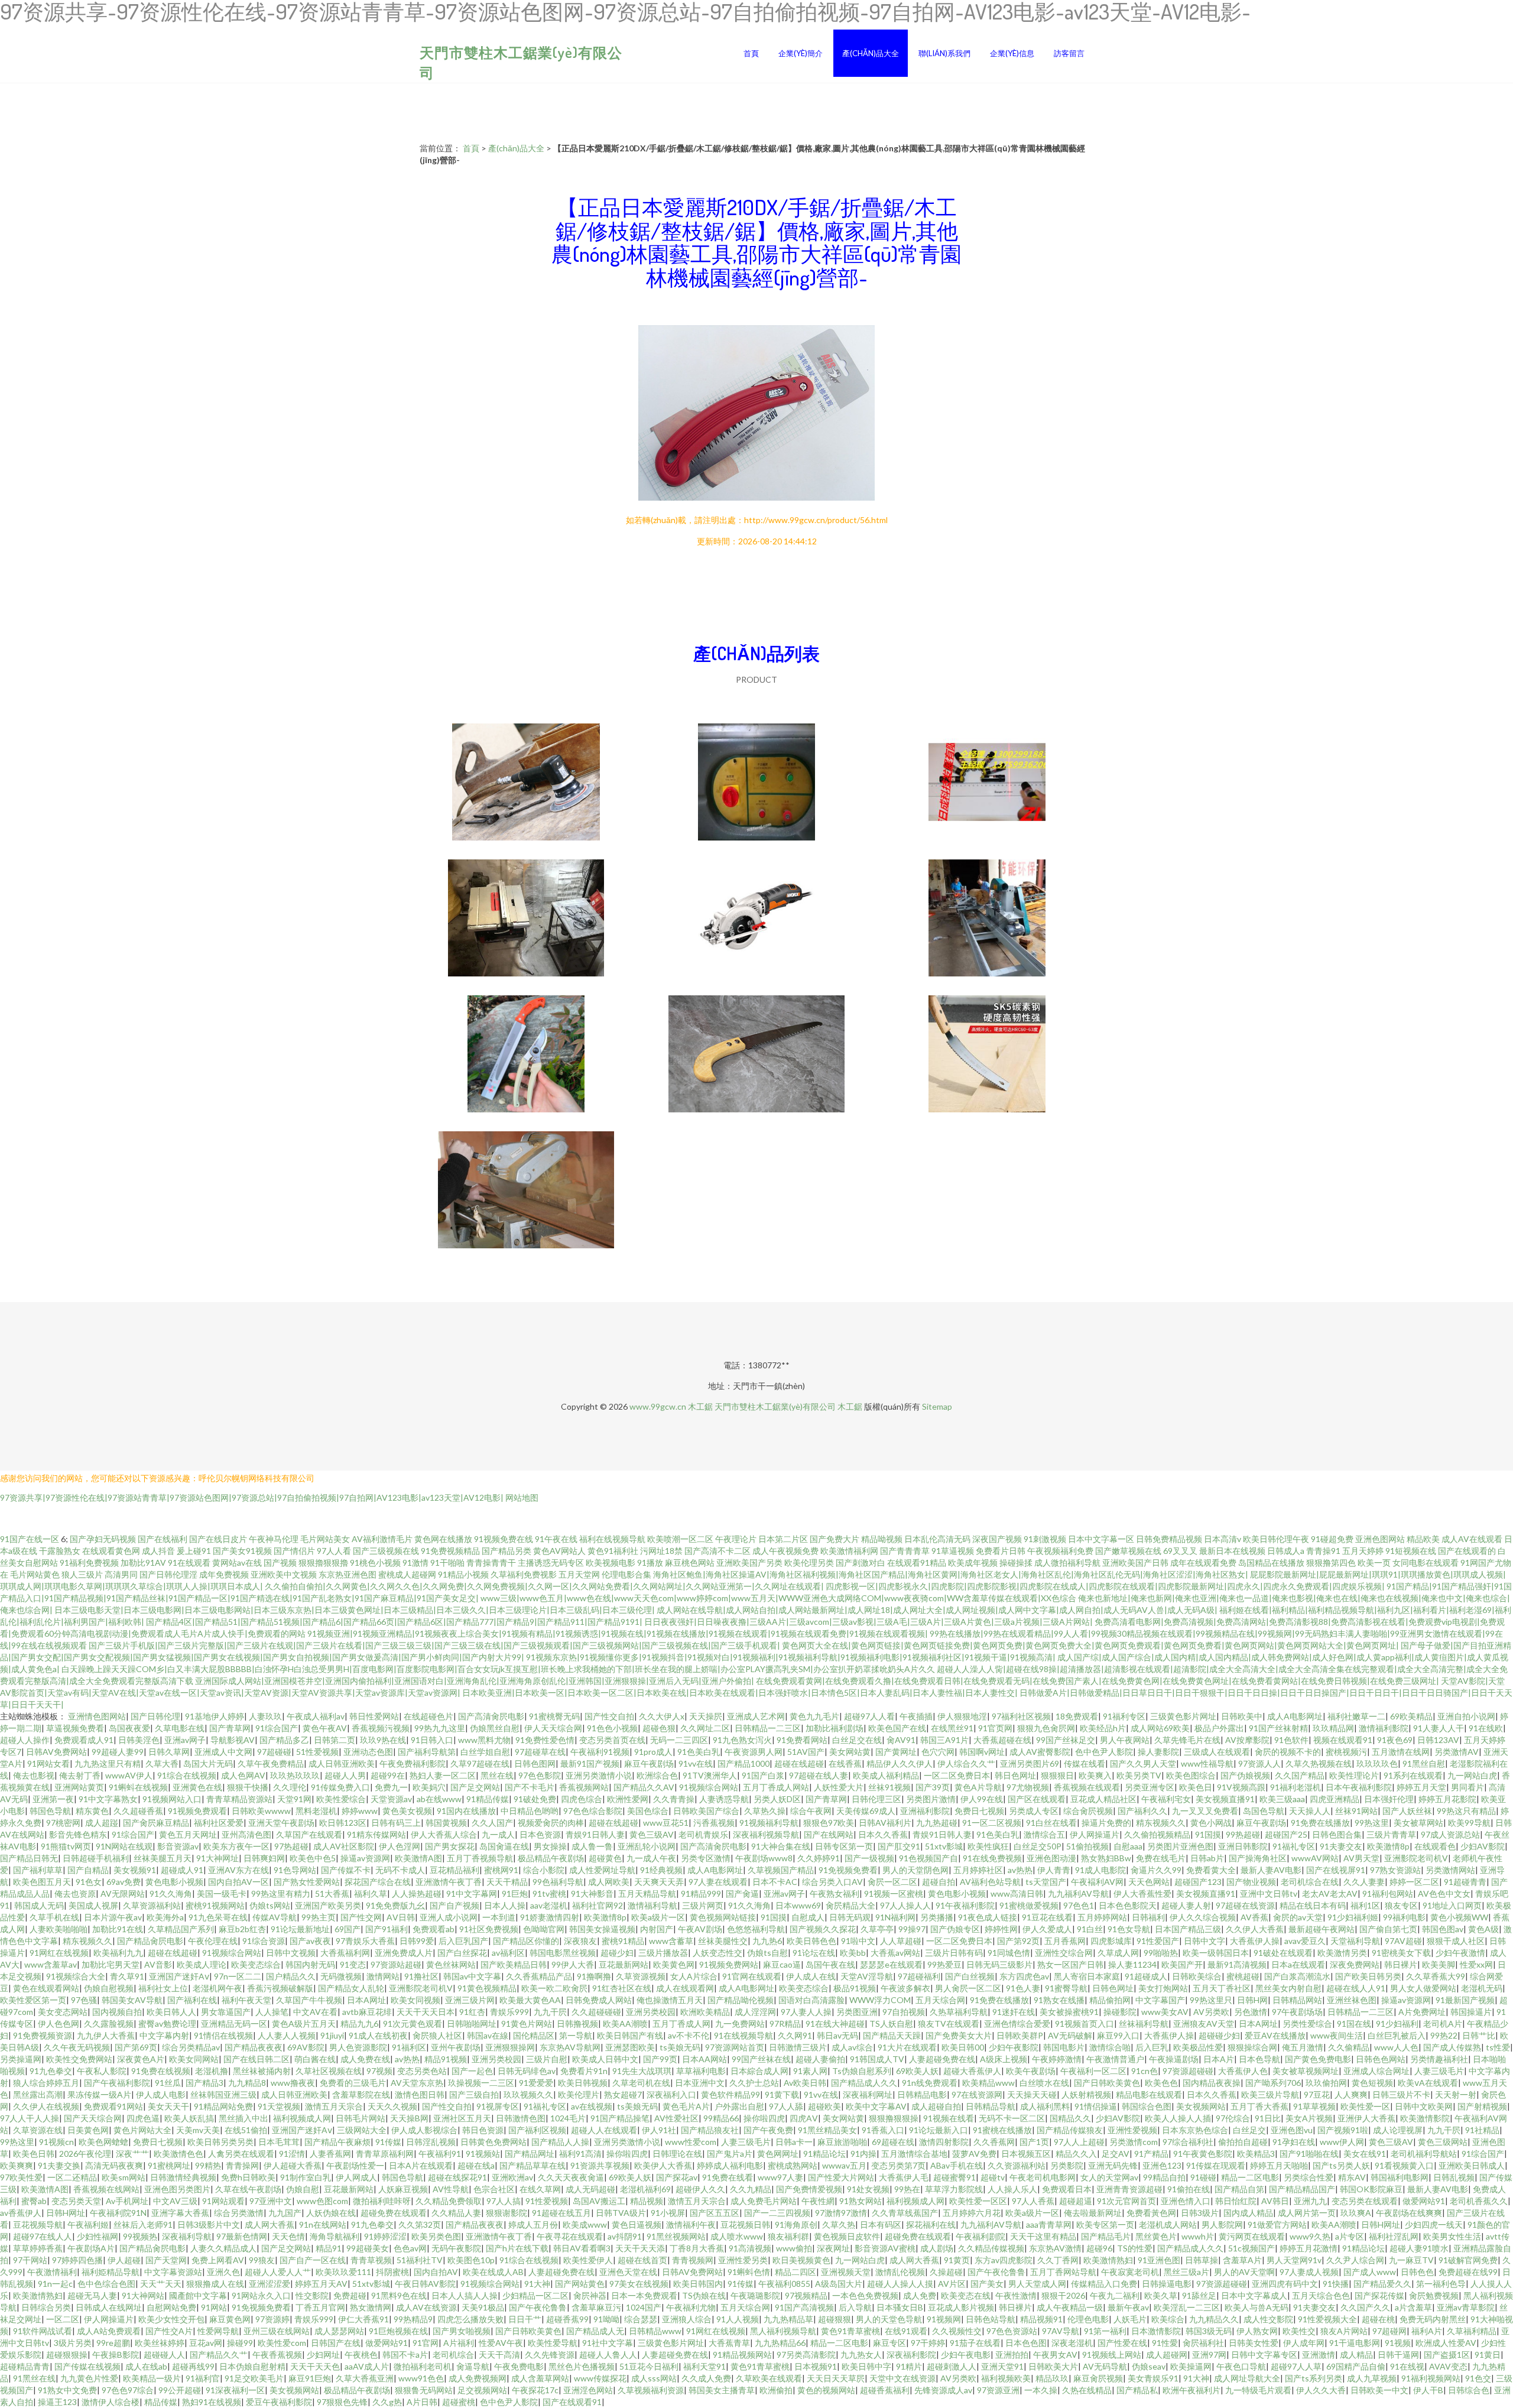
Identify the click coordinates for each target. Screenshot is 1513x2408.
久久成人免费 (706, 2378)
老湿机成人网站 (1168, 2224)
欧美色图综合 (1191, 1775)
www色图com (322, 2201)
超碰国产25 (1286, 1834)
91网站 (214, 2307)
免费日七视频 (979, 1811)
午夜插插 (916, 1716)
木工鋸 (700, 1406)
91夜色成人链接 (988, 1917)
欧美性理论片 (1354, 1775)
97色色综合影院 (593, 1811)
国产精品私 (1137, 2390)
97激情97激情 (841, 2213)
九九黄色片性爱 (89, 2378)
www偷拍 (794, 2248)
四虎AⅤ (804, 2118)
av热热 (1020, 1870)
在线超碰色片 (428, 1716)
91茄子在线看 (975, 2343)
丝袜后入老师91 (143, 2224)
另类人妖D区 (777, 1799)
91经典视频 (661, 1870)
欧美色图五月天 (42, 1882)
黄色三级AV (652, 1834)
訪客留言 (1069, 53)
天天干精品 (507, 1882)
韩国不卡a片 (405, 2355)
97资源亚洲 (998, 2390)
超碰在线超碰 (799, 1763)
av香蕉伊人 (21, 2213)
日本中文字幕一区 (1101, 1539)
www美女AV (1165, 2012)
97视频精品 (806, 2295)
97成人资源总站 (1450, 1834)
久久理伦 (290, 1787)
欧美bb (853, 1953)
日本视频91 (816, 2366)
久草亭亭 (877, 1929)
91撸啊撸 (594, 1976)
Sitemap (937, 1406)
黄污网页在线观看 (1252, 2236)
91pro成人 (653, 1752)
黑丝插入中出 (243, 2118)
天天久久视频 (392, 2106)
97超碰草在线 (540, 1752)
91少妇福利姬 (1353, 1917)
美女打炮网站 (1163, 1988)
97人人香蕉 (1033, 2201)
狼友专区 (1401, 1905)
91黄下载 (782, 2094)
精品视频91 (1041, 2319)
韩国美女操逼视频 (602, 1929)
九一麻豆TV (1411, 2260)
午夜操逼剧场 (1174, 2059)
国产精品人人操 (560, 2142)
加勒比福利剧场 (835, 1728)
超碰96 (1099, 2248)
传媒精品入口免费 (1104, 2284)
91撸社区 (421, 1976)
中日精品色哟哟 (530, 1811)
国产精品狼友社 (710, 2130)
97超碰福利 (919, 1976)
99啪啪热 (1161, 1953)
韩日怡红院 (1236, 2201)
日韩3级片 (1200, 2213)
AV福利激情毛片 (382, 1539)
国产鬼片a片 (730, 2154)
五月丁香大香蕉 (1259, 2106)
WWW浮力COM (880, 2000)
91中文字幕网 (472, 1893)
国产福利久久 (1142, 1811)
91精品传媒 (488, 1799)
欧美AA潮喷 (625, 2024)
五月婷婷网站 (1102, 1917)
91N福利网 (895, 1917)
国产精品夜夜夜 (254, 2047)
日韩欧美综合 (1197, 1976)
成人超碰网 (1167, 2355)
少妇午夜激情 (1460, 1953)
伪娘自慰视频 (109, 1988)
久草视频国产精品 (781, 1870)
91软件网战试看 (43, 2331)
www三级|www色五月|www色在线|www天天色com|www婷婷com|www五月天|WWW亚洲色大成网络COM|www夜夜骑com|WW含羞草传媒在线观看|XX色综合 (778, 1598)
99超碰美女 (368, 2248)
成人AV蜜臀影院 (1040, 1752)
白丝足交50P (1038, 1846)
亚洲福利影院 (925, 1811)
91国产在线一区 (30, 1539)
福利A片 (1427, 2331)
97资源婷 (272, 2319)
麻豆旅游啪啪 (842, 2142)
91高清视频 (750, 2248)
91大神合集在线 (781, 1846)
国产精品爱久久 (1382, 2284)
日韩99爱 (417, 1941)
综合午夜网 (811, 1811)
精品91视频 (446, 2059)
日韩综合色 (1469, 2390)
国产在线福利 (163, 1539)
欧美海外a (165, 1917)
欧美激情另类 (1342, 1953)
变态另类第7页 (898, 2165)
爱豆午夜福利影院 (279, 2402)
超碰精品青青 (25, 2366)
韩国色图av (1443, 1929)
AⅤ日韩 (401, 1917)
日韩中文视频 (291, 1953)
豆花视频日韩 (745, 2224)
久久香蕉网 (994, 2142)
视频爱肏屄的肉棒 (551, 1823)
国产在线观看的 (1467, 1551)
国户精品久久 (291, 1976)
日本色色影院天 (1128, 1905)
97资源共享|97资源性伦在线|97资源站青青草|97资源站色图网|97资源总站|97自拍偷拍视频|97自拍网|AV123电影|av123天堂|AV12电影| (252, 1497)
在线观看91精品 (917, 1562)
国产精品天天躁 (892, 2035)
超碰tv (993, 2177)
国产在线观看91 (572, 2402)
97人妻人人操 (806, 2012)
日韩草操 (1202, 2260)
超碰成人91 (182, 1870)
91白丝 (1090, 1929)
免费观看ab (434, 1929)
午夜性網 (818, 2201)
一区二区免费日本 (957, 1775)
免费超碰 (350, 2295)
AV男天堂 (1361, 1858)
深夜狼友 (580, 1941)
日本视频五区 (1026, 2154)
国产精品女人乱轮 (351, 1988)
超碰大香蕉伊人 (972, 2071)
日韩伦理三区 (876, 1799)
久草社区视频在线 (329, 2071)
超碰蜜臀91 (954, 2177)
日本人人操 (505, 1905)
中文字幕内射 (164, 2035)
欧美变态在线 (966, 2295)
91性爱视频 (547, 2201)
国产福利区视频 (537, 2130)
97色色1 (1079, 1905)
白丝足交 (1249, 2130)
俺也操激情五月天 (670, 2000)
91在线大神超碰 (835, 2024)
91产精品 (1151, 2154)
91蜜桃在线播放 (1002, 2130)
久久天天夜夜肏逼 (571, 2177)
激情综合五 (1044, 1834)
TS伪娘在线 (704, 2295)
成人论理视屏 (1398, 2130)
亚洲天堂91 (1002, 2366)
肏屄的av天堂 (1298, 1917)
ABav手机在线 (957, 2165)
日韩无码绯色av (527, 2071)
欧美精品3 (1256, 2154)
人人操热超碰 (417, 1893)
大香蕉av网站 (895, 1953)
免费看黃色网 (1151, 2213)
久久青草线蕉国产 (905, 2213)
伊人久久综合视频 (1203, 1917)
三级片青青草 (1391, 1834)
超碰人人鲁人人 (608, 2355)
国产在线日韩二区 (257, 2059)
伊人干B (1428, 2390)
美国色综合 (648, 1811)
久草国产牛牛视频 (309, 2000)
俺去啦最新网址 (1093, 2213)
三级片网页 (703, 1905)
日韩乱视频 (1454, 2177)
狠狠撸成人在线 (215, 2284)
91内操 (863, 2154)
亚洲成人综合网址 (1376, 2071)
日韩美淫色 (139, 1740)
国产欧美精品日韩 (514, 1964)
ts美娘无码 (680, 2047)
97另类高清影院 (806, 2355)
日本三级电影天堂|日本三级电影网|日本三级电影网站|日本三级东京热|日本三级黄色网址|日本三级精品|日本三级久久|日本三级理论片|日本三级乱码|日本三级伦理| (355, 1610)
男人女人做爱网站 (1423, 1988)
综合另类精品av (191, 2047)
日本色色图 (1026, 2343)
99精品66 (721, 2118)
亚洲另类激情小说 (599, 1775)
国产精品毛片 (1106, 2236)
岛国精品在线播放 (1271, 1562)
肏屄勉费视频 (1434, 2295)
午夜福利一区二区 (1093, 2071)
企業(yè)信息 (1012, 53)
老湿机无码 (1482, 1988)
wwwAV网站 (1315, 1858)
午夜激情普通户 (1115, 2059)
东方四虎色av (1024, 1976)
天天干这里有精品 (1043, 2236)
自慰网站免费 (171, 2307)
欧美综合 (1168, 2319)
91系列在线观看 (1413, 1775)
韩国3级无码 (1209, 2331)
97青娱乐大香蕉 (365, 1941)
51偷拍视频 (1087, 1846)
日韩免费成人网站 (599, 2000)
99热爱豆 (944, 1964)
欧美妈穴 (429, 1787)
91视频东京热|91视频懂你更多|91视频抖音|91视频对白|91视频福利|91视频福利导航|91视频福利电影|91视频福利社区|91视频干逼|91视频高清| (791, 1657)
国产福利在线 (192, 2000)
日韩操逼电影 (1167, 2284)
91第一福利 (1105, 2331)
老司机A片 (1443, 2024)
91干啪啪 (447, 1562)
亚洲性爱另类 (743, 2260)
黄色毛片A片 (686, 2106)
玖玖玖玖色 (1377, 1763)
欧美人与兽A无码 (1256, 2307)
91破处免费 (535, 1799)
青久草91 (127, 1976)
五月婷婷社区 (978, 1870)
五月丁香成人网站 (776, 1787)
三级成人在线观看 (1217, 1752)
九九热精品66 (780, 2343)
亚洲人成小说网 (449, 1917)
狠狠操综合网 (1252, 2047)
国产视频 (280, 1562)
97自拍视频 (904, 2012)
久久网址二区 (705, 1728)
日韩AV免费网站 (56, 1752)
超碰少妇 (617, 1953)
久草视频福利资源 (651, 2390)
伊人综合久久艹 (966, 1763)
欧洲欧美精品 (705, 2012)
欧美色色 (1161, 2083)
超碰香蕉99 (567, 2319)
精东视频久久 (1161, 1823)
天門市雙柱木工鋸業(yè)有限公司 (775, 1406)
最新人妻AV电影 (1271, 1870)
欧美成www (585, 2224)
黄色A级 (1483, 1929)
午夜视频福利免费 (1060, 1551)
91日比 (1268, 2118)
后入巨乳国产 (463, 1941)
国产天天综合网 (93, 2118)
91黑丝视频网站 (676, 2236)
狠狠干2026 (1063, 2295)
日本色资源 (540, 1834)
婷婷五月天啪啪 (1279, 2165)
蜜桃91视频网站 (215, 1905)
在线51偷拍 (246, 2130)
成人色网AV (243, 1775)
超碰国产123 (1198, 1882)
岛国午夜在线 (830, 1964)
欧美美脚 (1439, 1964)
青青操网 (242, 2165)
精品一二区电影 (1250, 2177)
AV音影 (158, 1964)
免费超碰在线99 (1468, 2272)
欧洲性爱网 (628, 1799)
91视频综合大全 (76, 1976)
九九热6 (767, 1941)
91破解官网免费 (1468, 2260)
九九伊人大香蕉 (106, 2035)
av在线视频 (592, 2106)
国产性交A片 (169, 2331)
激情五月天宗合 (334, 2106)
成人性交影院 (1268, 2319)
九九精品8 (247, 2083)
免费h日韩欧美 (248, 2177)
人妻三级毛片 (1439, 2071)
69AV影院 (306, 2047)
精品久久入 (1076, 2154)
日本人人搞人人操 (465, 2295)
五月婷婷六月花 (972, 2213)
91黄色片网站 (527, 2024)
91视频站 (483, 2154)
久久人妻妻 (1364, 1882)
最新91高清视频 (1237, 1964)
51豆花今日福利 (649, 2366)
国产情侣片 (294, 1551)
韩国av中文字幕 (472, 1976)
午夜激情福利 (52, 2272)
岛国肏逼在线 (504, 1846)
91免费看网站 (802, 1740)
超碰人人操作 (25, 1740)
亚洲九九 (1310, 2201)
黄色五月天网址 (188, 1834)
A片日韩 (422, 2402)
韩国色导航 (50, 1811)
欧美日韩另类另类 (220, 2142)
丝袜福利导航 (1144, 2024)
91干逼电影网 (1355, 2343)
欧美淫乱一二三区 (1187, 2307)
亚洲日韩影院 (1243, 1846)
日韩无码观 (850, 1917)
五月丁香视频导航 (480, 1858)
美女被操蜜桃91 (1069, 2012)
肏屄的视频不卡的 (1288, 1752)
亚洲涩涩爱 (270, 2284)
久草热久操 (765, 1811)
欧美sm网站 (124, 2177)
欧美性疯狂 (988, 1846)
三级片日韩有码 (954, 1953)
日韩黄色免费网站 (493, 2142)
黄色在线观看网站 (46, 1988)
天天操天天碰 (1032, 2094)
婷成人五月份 (533, 2224)
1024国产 (644, 2307)
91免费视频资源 (43, 2035)
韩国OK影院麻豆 (1371, 2189)
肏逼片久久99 (1156, 1870)
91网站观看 (223, 2201)
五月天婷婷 (1363, 1551)
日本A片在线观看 (421, 2165)
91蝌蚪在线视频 (138, 1787)
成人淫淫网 (755, 2012)
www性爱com (691, 2142)
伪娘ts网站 (270, 1905)
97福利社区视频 (1021, 1716)
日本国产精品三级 (1188, 1929)
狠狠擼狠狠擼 (323, 1562)
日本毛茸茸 (279, 2142)
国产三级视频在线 (386, 1551)
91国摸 (1208, 1834)
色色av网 (410, 2248)
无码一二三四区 (679, 1740)
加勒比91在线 (118, 1929)
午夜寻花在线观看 (570, 2236)
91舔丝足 (1199, 2295)
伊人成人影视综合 (424, 2130)
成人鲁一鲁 (592, 1846)
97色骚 (84, 2000)
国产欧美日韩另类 (1368, 1976)
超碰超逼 (1076, 2201)
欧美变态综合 (256, 1964)
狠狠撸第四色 (1331, 1562)
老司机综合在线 (1310, 1882)
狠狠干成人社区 (1456, 1941)
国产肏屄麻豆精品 (156, 1823)
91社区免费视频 (489, 1929)
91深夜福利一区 (235, 2390)
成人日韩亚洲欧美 (342, 1763)
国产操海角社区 (1258, 1858)
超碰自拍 (939, 1882)
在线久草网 (540, 2189)
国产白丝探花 (462, 1953)
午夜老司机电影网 (1043, 2177)
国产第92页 (1018, 1941)
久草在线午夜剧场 (248, 2189)
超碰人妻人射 (1186, 1905)
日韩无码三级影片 (999, 1964)
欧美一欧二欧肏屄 (554, 1988)
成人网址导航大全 (1247, 2378)
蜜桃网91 (501, 1870)
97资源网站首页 (735, 2047)
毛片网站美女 (325, 1539)
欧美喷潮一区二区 (680, 1539)
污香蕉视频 (714, 1823)
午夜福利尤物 (691, 2307)
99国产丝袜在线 (761, 2059)
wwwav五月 (844, 2165)
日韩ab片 (1207, 1858)
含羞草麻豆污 (596, 2307)
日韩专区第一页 (844, 1846)
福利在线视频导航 (612, 1539)
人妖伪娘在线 (331, 2213)
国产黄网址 (896, 1752)
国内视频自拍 (117, 2012)
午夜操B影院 (116, 2355)
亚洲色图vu (1292, 2130)
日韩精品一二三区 (768, 1728)
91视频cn (56, 2142)
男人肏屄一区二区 (968, 1988)
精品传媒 (161, 2402)
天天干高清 (499, 2355)
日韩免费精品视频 (1169, 1539)
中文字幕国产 (1160, 2000)
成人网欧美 (609, 1882)
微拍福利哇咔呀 (382, 2201)
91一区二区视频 (992, 1823)
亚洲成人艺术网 (756, 1716)
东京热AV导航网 (570, 2047)
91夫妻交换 (59, 2165)
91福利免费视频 (89, 1562)
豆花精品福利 (454, 1870)
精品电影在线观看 (1149, 2094)
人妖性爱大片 (839, 1787)
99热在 (907, 2189)
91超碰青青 (1465, 1882)
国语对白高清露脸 (811, 2000)
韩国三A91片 (944, 1740)
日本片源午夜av (113, 1917)
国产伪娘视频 (1245, 1775)
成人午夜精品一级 (1070, 2307)
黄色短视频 (1372, 2083)
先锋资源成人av (943, 2390)
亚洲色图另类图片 (177, 2189)
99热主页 (319, 1917)
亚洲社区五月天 (462, 2118)
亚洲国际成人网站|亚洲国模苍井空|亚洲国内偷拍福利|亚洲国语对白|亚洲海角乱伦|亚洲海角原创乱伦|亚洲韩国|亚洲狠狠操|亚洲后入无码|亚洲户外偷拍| (475, 1681)
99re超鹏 (113, 2343)
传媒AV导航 (275, 1917)
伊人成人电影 (161, 2094)
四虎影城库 (1111, 1941)
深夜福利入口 (671, 2094)
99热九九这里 (440, 1728)
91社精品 (1482, 2130)
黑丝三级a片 (1186, 2272)
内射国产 (657, 1929)
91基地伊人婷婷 (215, 1716)
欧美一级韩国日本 (1216, 1953)
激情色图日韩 (420, 2094)
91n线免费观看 (930, 2083)
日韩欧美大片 (1053, 2366)
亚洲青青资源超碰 (1129, 2189)
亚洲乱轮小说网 (647, 1846)
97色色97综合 (128, 2390)
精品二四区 (796, 2272)
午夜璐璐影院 (755, 2295)
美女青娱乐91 (1153, 2378)
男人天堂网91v (1294, 2260)
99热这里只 (1211, 2000)
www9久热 (1310, 2236)
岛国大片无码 (208, 1763)
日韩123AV (1438, 1740)
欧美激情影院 (1425, 2118)
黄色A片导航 (978, 1787)
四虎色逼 (143, 2118)
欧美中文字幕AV (876, 2106)
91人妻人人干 (1439, 1728)
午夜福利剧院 (980, 2236)
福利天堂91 (704, 2366)
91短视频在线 (1411, 1551)
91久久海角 (171, 1893)
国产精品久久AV (644, 1787)
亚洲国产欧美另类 (328, 1905)
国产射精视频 (1482, 2106)
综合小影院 (544, 1870)
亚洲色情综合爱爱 (1017, 2024)
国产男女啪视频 (462, 2331)
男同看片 (1467, 1787)
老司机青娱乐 (703, 1834)
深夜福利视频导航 (766, 1834)
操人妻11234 (1132, 1964)
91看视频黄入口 (1404, 2165)
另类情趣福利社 (1439, 2059)
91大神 (537, 2284)
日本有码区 (881, 2224)
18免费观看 (1077, 1716)
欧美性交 (1299, 2331)
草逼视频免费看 (75, 1728)
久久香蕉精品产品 (539, 1976)
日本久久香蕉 (883, 1834)
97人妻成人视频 (1309, 2272)
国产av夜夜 (310, 1941)
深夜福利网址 (868, 2094)
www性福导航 (1207, 1763)
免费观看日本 (1067, 2189)
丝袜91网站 (1356, 1811)
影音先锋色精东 (78, 1834)
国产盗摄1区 (1447, 2355)
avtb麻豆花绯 (367, 2012)
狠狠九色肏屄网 (1046, 1728)
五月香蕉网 (1065, 1941)
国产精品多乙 (284, 1740)
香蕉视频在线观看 (1087, 1787)
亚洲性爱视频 (1132, 2130)
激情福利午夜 (691, 2224)
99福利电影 (1404, 1917)
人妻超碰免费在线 (942, 2059)
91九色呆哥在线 (218, 1917)
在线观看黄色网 (111, 1551)
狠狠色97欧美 (829, 1823)
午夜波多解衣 (905, 1988)
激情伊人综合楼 (111, 2402)
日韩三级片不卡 (1401, 2094)
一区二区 (63, 2319)
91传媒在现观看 (1216, 2165)
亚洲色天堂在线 (628, 2272)
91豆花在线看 (1047, 1917)
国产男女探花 (450, 1846)
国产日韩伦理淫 (168, 1574)
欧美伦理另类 (809, 1562)
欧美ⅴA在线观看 (1428, 2083)
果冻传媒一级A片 (99, 2094)
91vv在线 (696, 1763)
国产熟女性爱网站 (307, 1882)
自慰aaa (1128, 1846)
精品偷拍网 (1110, 2000)
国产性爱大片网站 (841, 2177)
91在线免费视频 (992, 1858)
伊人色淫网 (400, 1846)
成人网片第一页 (1307, 2213)
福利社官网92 (598, 1905)
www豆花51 (666, 1823)
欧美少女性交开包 (171, 2319)
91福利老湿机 (1296, 1787)
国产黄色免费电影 (1318, 2059)
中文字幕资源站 (173, 2272)
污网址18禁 (661, 1551)
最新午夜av (1128, 2307)
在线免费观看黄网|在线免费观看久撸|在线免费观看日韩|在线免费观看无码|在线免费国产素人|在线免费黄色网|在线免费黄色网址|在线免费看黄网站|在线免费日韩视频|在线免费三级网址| (1098, 1681)
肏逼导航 (473, 2366)
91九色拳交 (51, 2071)
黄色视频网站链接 (723, 1917)
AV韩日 (1275, 2201)
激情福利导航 (652, 1905)
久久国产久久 (1365, 2307)
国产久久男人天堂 (1143, 1763)
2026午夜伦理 (85, 2154)
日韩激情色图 (521, 2118)
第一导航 (576, 2035)
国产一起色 (472, 2071)
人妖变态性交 (717, 1953)
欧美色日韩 (34, 2154)
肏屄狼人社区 (437, 2035)
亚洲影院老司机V (1416, 1858)
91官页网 (995, 1728)
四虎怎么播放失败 (470, 2319)
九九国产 (285, 2213)
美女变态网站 (63, 2012)
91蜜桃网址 (169, 2165)
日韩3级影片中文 (209, 2224)
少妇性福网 (98, 2236)
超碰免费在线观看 (394, 2213)
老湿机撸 (212, 2071)
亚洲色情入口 (1186, 2201)
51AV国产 (806, 1752)
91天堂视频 (279, 2106)
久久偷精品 (1349, 2047)
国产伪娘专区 (955, 1929)
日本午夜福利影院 (1359, 1787)
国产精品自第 (1239, 2189)
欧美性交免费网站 (79, 2059)
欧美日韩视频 (583, 2083)
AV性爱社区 (676, 2118)
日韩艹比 (1479, 2035)
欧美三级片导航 (1270, 2094)
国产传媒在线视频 (87, 2366)
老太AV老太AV (1330, 1893)
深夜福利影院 (911, 2355)
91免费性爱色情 (545, 1740)
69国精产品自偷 (1356, 2366)
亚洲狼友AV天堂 (1204, 2024)
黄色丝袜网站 (451, 1964)
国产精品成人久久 (864, 2083)
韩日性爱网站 (374, 1716)
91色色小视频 (612, 1728)
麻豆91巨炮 (310, 2378)
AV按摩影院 (1247, 1740)
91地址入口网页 (1452, 1905)
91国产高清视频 (804, 2307)
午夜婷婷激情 (1057, 2059)
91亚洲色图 (1159, 2260)
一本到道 (499, 1917)
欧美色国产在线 (897, 1728)
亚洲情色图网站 (97, 1716)
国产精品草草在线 (533, 2165)
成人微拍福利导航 (1067, 1562)
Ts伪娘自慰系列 (862, 2071)
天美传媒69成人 (866, 1811)
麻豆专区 (889, 2343)
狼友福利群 (788, 2236)
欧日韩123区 (343, 1823)
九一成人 (498, 1834)
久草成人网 (1118, 1953)
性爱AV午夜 (501, 2343)
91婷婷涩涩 (385, 2236)
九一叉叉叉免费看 (1205, 1811)
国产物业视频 (1251, 1882)
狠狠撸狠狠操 (894, 2118)
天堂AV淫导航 (867, 1976)
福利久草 (371, 1893)
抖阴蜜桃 (392, 2272)
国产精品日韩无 (29, 1858)
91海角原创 (796, 2224)
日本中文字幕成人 (1254, 2295)
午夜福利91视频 (600, 1752)
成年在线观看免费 (1203, 1562)
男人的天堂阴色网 (915, 1870)
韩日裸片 (1401, 1964)
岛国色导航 (1264, 1811)
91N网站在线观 (124, 1846)
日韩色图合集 (1337, 1834)
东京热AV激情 (1055, 2248)
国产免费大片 (835, 1539)
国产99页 (660, 2059)
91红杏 (472, 2012)
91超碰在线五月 (561, 2213)
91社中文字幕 (608, 2343)
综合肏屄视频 (1088, 1811)
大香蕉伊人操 (1255, 1941)
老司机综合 (453, 2355)
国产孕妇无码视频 (103, 1539)
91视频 (1398, 2343)
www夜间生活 (1337, 2035)
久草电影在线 (180, 1728)
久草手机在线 (54, 1917)
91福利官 (203, 2378)
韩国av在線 (488, 2035)
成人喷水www (737, 2236)
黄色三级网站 (1443, 2142)
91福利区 (409, 2047)
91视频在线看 (949, 2118)
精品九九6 (359, 2024)
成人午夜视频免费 (785, 1551)
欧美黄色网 (674, 1964)
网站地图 (522, 1497)
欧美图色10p (471, 2260)
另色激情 (1251, 2012)
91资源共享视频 (600, 2165)
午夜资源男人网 (754, 1752)
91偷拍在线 (1189, 2189)
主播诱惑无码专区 (551, 1562)
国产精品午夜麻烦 (337, 2142)
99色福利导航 (558, 1882)
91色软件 (1291, 1740)
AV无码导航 (1105, 2366)
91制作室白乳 (306, 2177)
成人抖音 (158, 1551)
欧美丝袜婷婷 (160, 2343)
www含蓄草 (671, 1941)
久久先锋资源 (550, 2355)
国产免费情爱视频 (809, 2189)
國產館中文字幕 (198, 2295)
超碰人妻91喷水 (1419, 2248)
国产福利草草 (38, 1870)
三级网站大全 (362, 2130)
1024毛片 (568, 2118)
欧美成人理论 (202, 1964)
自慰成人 (808, 1917)
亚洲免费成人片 (404, 1953)
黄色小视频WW (1459, 1917)
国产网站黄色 (580, 2284)
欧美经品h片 (1103, 1728)
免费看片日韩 (1001, 1551)
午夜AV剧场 (700, 1929)
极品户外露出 (1219, 1728)
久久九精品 (751, 2189)
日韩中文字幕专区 (1264, 2355)
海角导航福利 (335, 2236)
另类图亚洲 (857, 2012)
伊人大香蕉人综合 (444, 1834)
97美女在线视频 (639, 2284)
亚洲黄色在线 (197, 1787)
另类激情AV (1457, 1752)
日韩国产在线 (336, 2343)
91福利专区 (1124, 1716)
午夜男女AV (1055, 2355)
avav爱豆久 (1305, 1941)
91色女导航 (1129, 1929)
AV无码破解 (1070, 2035)
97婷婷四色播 (77, 2260)
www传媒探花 (600, 2378)
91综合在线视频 (187, 1775)
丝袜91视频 (889, 1787)
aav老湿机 (549, 1905)
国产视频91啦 (1343, 2130)
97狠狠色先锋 (342, 2402)
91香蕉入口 (883, 2130)
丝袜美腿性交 (723, 1941)
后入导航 (855, 2307)
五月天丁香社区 (1222, 1988)
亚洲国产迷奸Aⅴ (179, 1976)
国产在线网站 (829, 1834)
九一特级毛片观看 (1258, 2390)
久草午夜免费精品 (271, 1763)
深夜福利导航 (187, 2236)
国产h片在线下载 (517, 2248)
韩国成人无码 (39, 1905)
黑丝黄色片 (1156, 2236)
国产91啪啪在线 (1309, 2154)
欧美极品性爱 (1198, 2047)
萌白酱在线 (315, 2059)
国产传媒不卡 (346, 1870)
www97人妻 (780, 2177)
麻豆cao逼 (782, 1964)
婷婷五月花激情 (1309, 2248)
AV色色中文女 (1444, 1893)
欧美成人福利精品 (886, 1775)
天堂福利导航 (1355, 1941)
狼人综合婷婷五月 (46, 2083)
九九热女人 (861, 2355)
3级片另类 (73, 2343)
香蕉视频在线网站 (106, 2189)
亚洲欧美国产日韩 (1135, 1562)
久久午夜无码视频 (77, 2047)
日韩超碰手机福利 (96, 1858)
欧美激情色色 (178, 2154)
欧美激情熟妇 (1108, 2260)
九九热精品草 (788, 2319)
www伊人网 (1342, 2142)
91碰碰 (1203, 2177)
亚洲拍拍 (1012, 2355)
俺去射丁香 (80, 1775)
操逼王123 (57, 2402)
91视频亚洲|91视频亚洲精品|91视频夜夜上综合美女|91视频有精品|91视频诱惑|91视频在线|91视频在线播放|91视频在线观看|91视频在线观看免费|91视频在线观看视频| (618, 1633)
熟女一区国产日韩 (1070, 1964)
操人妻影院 (1158, 1752)
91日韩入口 (432, 1740)
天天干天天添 (640, 2248)
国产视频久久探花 (823, 1929)
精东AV (1352, 2177)
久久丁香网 (1058, 2260)
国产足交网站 (475, 1787)
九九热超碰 (937, 1823)
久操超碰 (946, 2272)
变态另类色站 (422, 2071)
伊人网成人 (356, 2177)
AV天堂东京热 (417, 2083)
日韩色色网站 (1381, 2059)
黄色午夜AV (325, 1728)
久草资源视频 (641, 1976)
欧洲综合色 (657, 1775)
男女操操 (550, 1846)
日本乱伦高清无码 (937, 1539)
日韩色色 (1417, 2272)
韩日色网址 (1015, 1775)
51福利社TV (420, 2260)
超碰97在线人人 (43, 2236)
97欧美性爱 (21, 2177)
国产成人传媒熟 (1452, 2047)
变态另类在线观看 (1365, 2201)
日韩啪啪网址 (472, 2024)
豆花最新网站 (624, 1964)
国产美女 (987, 2284)
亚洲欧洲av (512, 2177)
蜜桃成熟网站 (793, 2165)
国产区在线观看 (1037, 1799)
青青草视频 (371, 2260)
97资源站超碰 (396, 1964)
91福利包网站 (1388, 1893)
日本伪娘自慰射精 (252, 2366)
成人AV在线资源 (426, 2307)
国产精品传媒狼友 (1070, 2130)
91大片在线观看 (907, 2047)
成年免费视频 (224, 1574)
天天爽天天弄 (659, 1882)
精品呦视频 (882, 1539)
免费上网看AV (218, 2260)
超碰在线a (476, 2165)
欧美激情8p (1388, 1846)
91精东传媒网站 (376, 1834)
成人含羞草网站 (540, 2378)
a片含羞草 (1413, 2307)
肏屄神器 (590, 2295)
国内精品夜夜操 (1212, 2083)
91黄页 (957, 2260)
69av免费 (124, 1882)
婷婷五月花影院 (1447, 1799)
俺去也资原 (75, 1893)
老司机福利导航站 (1424, 2154)
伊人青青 (1054, 1870)
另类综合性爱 (1309, 2177)
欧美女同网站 (194, 2059)
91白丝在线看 (1051, 1823)
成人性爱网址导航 (602, 1870)
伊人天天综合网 (553, 1728)
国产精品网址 (530, 2154)
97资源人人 (1259, 1763)
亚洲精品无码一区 (234, 2024)
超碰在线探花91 (457, 2177)
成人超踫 (102, 1823)
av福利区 (508, 1953)
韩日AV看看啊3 (582, 2248)
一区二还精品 (72, 2177)
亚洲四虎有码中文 (1285, 2284)
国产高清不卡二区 (717, 1551)
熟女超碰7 (623, 2094)
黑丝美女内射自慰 (1288, 1988)
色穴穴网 (938, 1752)
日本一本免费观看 (644, 2295)
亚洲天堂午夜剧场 (281, 1823)
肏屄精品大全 (850, 1905)
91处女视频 (868, 2189)
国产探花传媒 (1379, 2295)
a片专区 (1350, 2236)
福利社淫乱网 (1394, 2236)
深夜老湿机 (1072, 2343)
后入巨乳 (1152, 2047)
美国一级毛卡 (222, 1893)
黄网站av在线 (237, 1562)
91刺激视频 (1045, 1539)
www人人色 (1396, 2047)
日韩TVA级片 (621, 2213)
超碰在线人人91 (1356, 1988)
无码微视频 (341, 1976)
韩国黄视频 (446, 1823)
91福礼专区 (1294, 1846)
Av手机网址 (127, 2201)
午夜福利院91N (118, 2213)
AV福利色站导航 (990, 1882)
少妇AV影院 (1483, 1846)
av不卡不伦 (689, 2035)
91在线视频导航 (743, 2035)
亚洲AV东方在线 (238, 1870)
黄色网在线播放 (443, 1539)
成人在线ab (146, 2366)
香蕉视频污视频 (381, 1728)
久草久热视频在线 (1319, 1763)
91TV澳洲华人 (710, 1775)
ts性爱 (1498, 2047)
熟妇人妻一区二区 (443, 1775)
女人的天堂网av (1109, 2177)
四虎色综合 (582, 1799)
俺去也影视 (34, 1775)
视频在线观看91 (1343, 1740)
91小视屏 (668, 2213)
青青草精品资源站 (239, 1799)
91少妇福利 (1397, 2024)
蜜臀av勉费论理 (167, 2024)
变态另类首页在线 (612, 1740)
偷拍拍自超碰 (1243, 2142)
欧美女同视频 (415, 2000)
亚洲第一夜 (53, 1799)
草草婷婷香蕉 (38, 2248)
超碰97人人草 (1296, 2366)
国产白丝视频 (970, 1976)
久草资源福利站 (152, 1905)
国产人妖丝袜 (1407, 1811)
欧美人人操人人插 (1178, 2118)
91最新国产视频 (1465, 2000)
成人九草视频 (1372, 2378)
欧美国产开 (1182, 1964)
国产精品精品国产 (1302, 2189)
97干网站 (30, 2260)
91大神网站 (143, 2295)
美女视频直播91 (1225, 1799)
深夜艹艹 (132, 2154)
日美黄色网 (88, 2130)
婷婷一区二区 (1414, 1882)
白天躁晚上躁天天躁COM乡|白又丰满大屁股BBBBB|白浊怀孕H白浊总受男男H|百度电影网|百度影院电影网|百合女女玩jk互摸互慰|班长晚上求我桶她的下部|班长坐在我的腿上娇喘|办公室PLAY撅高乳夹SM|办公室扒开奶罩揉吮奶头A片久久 (498, 1669)
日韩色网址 (1113, 1988)
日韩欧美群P (1020, 2035)
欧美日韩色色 (811, 1941)
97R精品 (785, 2024)
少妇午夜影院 (1014, 2047)
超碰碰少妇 (1219, 2035)
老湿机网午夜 (217, 1988)
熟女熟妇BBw (1106, 1858)
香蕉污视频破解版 (280, 1988)
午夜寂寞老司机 (1130, 2272)
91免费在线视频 (161, 2071)
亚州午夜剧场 (456, 2047)
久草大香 (162, 1763)
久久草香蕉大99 (1436, 1976)
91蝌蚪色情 (749, 2272)
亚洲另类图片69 (1030, 1763)
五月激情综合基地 (914, 2154)
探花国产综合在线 (378, 1882)
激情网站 (383, 1976)
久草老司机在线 (641, 2083)
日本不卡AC (775, 1882)
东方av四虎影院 (1004, 2260)
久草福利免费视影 (524, 1574)
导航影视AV (233, 1740)
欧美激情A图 (418, 1858)
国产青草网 (230, 1728)
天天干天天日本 (426, 2012)
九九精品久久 (1214, 2319)
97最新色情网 (242, 2236)
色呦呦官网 (544, 1929)
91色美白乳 (699, 1752)
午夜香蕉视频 (277, 2355)
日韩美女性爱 (1254, 2343)
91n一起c (55, 2284)
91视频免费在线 (504, 1539)
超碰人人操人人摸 (900, 2284)
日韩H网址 (66, 2213)
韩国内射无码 (310, 1964)
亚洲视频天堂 (846, 2272)
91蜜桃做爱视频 (1029, 1905)
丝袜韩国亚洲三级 (223, 2094)
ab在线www (439, 1799)
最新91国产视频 (590, 1763)
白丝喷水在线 (1044, 2083)
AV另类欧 (1211, 2012)
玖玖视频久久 (528, 2094)
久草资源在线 (38, 2130)
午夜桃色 (361, 2355)
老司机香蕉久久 (1479, 2201)
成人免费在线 (365, 2059)
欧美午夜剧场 (1031, 2071)
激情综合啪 (1110, 2047)
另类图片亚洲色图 (1180, 1846)
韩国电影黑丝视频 (563, 1953)
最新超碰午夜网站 (1322, 1929)
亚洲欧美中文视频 (284, 1574)
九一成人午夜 (651, 1858)
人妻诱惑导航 (724, 1799)
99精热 (208, 2165)
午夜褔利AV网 (1097, 1882)
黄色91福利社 (613, 1551)
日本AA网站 (704, 2059)
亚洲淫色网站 (588, 2390)
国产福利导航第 (427, 1752)
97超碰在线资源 (1245, 1905)
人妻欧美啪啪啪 (59, 1929)
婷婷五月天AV (321, 2284)
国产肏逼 (742, 1893)
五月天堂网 (579, 1574)
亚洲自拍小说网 (1466, 1716)
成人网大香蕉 (270, 2224)
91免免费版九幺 (395, 1905)
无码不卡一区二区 (1012, 2118)
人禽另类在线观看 (241, 2154)
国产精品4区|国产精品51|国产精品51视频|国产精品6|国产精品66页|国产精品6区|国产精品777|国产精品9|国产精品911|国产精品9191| (394, 1622)
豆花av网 (206, 2343)
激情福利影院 (1384, 1728)
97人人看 (334, 1551)
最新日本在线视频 (1232, 1551)
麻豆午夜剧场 (649, 1763)
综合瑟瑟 (641, 2319)
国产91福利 (387, 1929)
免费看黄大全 (1211, 1870)
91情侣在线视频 (223, 2035)
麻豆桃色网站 (690, 1562)
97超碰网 (1389, 2331)
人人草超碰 (901, 1941)
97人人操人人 (905, 1905)
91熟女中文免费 (67, 2390)
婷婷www (360, 1811)
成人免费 (920, 2295)
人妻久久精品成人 (223, 2248)
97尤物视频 (1028, 1787)
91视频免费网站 (729, 1964)
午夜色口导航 (1241, 2366)
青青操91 (1323, 1551)
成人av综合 (852, 2047)
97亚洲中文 (271, 2201)
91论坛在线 (814, 1953)
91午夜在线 (556, 1539)
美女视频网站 (1201, 2106)
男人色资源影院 (358, 2047)
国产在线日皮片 (218, 1539)
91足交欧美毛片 (254, 2378)
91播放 (650, 1562)
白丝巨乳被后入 (1397, 2035)
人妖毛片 (1130, 2319)
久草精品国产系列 (181, 1929)
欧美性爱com (282, 2343)
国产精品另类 (507, 1551)
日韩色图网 (535, 1763)
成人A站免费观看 (109, 2331)
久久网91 (795, 2035)
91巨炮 (515, 1893)
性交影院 (312, 2295)
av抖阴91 (625, 2236)
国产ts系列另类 (1314, 2378)
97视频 (379, 2071)
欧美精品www (988, 2083)
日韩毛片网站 (361, 2118)
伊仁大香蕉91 (363, 2319)
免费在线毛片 (1161, 1858)
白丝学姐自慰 (485, 1752)
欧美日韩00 (963, 2047)
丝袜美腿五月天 (163, 1858)
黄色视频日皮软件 (847, 2236)
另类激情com (1134, 2142)
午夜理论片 (736, 1539)
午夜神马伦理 (274, 1539)
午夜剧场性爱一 (355, 2165)
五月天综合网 (940, 2000)
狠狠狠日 (1057, 1775)
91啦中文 (858, 1941)
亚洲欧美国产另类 (749, 1562)
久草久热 (839, 2224)
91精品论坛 (824, 2154)
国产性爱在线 (1122, 2343)
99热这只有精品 (1466, 1811)
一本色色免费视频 (865, 2295)
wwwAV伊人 (129, 1775)
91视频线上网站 (1112, 2355)
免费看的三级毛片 (353, 2083)
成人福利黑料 (1045, 2106)
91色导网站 (295, 1870)
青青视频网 (693, 2260)
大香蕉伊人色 (1243, 2071)
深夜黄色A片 (141, 2059)
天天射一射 (1456, 2094)
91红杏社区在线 (622, 1988)
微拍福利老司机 (423, 2366)
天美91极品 (483, 2307)
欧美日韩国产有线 (630, 2035)
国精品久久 (1070, 2118)
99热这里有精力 (281, 1893)
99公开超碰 (180, 2390)
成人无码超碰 (590, 2189)
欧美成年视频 (973, 1562)
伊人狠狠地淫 (962, 1716)
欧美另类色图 (436, 2236)
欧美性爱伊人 (588, 2260)
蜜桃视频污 (1346, 1752)
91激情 (415, 1562)
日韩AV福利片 (885, 1823)
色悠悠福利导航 (756, 1929)
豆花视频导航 (38, 2224)
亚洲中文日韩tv (1269, 1893)
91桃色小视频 (375, 1562)
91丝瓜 (168, 2083)
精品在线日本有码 (1313, 1905)
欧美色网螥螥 (103, 2142)
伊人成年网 (1304, 2343)
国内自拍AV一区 (238, 1882)
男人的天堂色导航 (889, 2319)
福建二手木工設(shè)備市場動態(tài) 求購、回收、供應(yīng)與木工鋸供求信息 (756, 783)
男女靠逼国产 (226, 2012)
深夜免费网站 (1355, 1964)
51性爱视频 (317, 1752)
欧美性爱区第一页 (33, 2000)
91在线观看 (189, 1562)
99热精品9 (413, 2319)
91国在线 (1354, 2024)
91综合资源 (264, 1941)
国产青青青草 (905, 1551)
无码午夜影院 (456, 2248)
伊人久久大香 (1321, 2390)
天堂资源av (391, 1799)
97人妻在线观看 (718, 1882)
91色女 (89, 1882)
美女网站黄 (850, 1752)
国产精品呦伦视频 (741, 2000)
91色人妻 (1023, 1988)
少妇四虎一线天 (1434, 2224)
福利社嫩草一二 (1356, 1716)
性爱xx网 (1476, 1964)
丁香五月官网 (320, 2307)
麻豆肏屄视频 (1098, 2378)
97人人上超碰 (1079, 2142)
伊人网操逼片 (1095, 1834)
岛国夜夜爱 (129, 1728)
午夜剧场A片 (91, 2248)
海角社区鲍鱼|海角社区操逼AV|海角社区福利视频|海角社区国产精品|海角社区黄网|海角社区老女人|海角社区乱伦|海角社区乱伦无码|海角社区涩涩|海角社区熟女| (951, 1574)
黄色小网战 (1211, 1823)
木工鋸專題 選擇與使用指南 (756, 1055)
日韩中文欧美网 (1424, 2106)
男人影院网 (1222, 2224)
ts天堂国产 (1046, 1882)
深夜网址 (833, 2248)
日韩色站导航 (991, 2319)
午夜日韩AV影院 (425, 2284)
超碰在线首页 (642, 2260)
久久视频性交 (957, 2331)
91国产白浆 (763, 1775)
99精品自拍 (1164, 2177)
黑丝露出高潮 (38, 2094)
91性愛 (1165, 2343)
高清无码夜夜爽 (114, 2165)
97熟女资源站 (1395, 1870)
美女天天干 (168, 2106)
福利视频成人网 (302, 2118)
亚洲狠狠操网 (510, 2047)
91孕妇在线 (1294, 2142)
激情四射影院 (944, 2142)
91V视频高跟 (1241, 1787)
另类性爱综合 (1307, 2024)
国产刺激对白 (861, 1562)
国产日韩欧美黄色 (1107, 2083)
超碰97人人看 (869, 1716)
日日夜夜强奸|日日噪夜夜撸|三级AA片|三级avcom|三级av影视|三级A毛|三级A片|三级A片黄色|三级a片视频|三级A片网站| (868, 1622)
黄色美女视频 (407, 1811)
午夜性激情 (1016, 2295)
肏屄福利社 (1203, 2343)
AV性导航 (451, 2189)
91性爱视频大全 (1327, 2319)
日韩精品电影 (922, 2094)
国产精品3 (204, 2083)
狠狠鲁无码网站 (424, 2390)
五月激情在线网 (1401, 1752)
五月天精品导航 (647, 1893)
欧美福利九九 (118, 1953)
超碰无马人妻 (92, 2295)
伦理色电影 (1088, 2319)
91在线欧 (1486, 1728)
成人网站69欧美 (1160, 1728)
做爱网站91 (1424, 2201)
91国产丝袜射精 (1278, 1728)
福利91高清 (580, 2154)
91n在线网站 (323, 2224)
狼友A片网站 (1344, 2331)
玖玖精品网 (1333, 1728)
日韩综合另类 (46, 2307)
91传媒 (388, 2142)
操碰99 (240, 2343)
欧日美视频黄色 (801, 2260)
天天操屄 (706, 1716)
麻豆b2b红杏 (242, 1929)
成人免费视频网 (478, 2378)
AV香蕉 (1254, 1917)
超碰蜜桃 (459, 2402)
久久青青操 (674, 1799)
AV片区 (952, 2284)
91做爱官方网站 (1277, 2224)
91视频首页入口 (1085, 2024)
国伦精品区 (534, 2035)
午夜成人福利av (316, 1716)
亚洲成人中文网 (223, 1752)
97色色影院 (540, 1775)
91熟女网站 (861, 2201)
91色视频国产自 (928, 1858)
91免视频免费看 (848, 1870)
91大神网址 (217, 1858)
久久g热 (387, 2402)
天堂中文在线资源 (902, 2378)
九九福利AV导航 (1078, 1893)
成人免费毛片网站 (764, 2201)
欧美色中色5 (313, 1858)
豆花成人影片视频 (961, 2307)
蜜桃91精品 (623, 1941)
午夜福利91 (440, 2154)
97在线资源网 (977, 2094)
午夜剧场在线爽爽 (1409, 2213)
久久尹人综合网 (1355, 2260)
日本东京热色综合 (1195, 2130)
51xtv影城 (944, 1846)
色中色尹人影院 (1104, 1752)
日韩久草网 (169, 1752)
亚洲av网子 (185, 1740)
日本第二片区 (783, 1539)
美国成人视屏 (93, 1905)
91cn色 (1145, 2071)
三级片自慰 (547, 2059)
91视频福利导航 (769, 1823)
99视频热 (140, 2236)
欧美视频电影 (611, 1562)
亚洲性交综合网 (1064, 1953)
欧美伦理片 (579, 2094)
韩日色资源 (483, 2130)
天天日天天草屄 (836, 2378)
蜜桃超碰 (1243, 1976)
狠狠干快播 (248, 1787)
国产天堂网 (166, 2260)
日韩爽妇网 (264, 1858)
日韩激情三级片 (798, 2047)
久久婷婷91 (819, 1858)
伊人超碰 (124, 2260)
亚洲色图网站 (1380, 1539)
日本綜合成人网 (759, 2071)
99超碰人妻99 (118, 1752)
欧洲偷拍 (776, 2390)
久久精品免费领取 (449, 2201)
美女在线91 (1365, 2154)
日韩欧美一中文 (1379, 2390)
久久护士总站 (754, 2083)
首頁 (751, 53)
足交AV (1116, 2154)
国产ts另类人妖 (1341, 2165)
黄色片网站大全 (142, 2130)
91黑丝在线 (34, 2378)
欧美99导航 (1469, 1823)
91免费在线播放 (1320, 1823)
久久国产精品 (1300, 1775)
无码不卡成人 (400, 1870)
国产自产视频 (454, 1905)
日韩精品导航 (991, 2106)
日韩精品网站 (1297, 2000)
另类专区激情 (706, 1858)
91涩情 (292, 2154)
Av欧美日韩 (805, 2083)
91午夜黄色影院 (1203, 2154)
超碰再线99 (193, 2366)
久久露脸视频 (109, 2024)
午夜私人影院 (102, 2071)
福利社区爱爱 (219, 1823)
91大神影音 (592, 1893)
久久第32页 (420, 2224)
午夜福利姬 (88, 2224)
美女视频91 (135, 1870)
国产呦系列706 (1273, 2083)
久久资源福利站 (1017, 2165)
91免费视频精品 (450, 1551)
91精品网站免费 (223, 2106)
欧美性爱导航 (553, 2343)
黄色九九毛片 (814, 1716)
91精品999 (701, 1893)
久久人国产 (492, 1823)
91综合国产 (277, 1728)
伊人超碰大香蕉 (293, 2165)
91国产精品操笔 (620, 2118)
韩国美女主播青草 (722, 2390)
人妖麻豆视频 (403, 2189)
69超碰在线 (893, 2142)
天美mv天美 (198, 2130)
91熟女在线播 (1059, 2000)
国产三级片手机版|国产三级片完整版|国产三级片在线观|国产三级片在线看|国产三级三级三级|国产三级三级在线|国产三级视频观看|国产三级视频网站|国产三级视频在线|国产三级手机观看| (434, 1645)
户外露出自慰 (739, 2106)
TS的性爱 (1135, 2248)
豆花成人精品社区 (1103, 1799)
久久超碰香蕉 (138, 1811)
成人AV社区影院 (344, 1846)
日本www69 (798, 1905)
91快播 (1336, 2284)
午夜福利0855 (784, 2284)
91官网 (426, 2343)
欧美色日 (1196, 1787)
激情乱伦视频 (900, 2272)
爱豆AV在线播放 (1275, 2035)
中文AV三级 (175, 2201)
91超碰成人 (1146, 1976)
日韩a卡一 (794, 2142)
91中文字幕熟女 (108, 1799)
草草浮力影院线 (954, 2189)
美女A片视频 (1309, 2118)
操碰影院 (1120, 2012)
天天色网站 (1149, 1882)
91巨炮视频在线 (398, 2331)
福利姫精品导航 (111, 2272)
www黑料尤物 (484, 1740)
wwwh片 (1198, 2236)
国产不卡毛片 (530, 1787)
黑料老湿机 (316, 1811)
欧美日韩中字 (866, 2366)
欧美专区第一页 (1105, 2224)
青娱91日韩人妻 (595, 1834)
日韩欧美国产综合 (706, 1811)
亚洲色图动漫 (1051, 1858)
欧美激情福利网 (849, 1551)
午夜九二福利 (1115, 2295)
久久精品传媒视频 (991, 2248)
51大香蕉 (332, 1893)
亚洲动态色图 (368, 1752)
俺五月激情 (1303, 2047)
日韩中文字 (1204, 1941)
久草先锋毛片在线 (1187, 1740)
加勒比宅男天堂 (111, 1964)
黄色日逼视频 (637, 2224)
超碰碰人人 (164, 2355)
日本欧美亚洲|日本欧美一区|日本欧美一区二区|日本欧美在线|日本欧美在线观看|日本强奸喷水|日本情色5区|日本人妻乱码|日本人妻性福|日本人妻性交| (740, 1693)
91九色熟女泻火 (742, 1740)
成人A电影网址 (1295, 1716)
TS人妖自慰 (891, 2024)
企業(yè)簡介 (801, 53)
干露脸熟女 (60, 1551)
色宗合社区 (494, 2189)
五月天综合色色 (1321, 2295)
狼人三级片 (82, 1574)
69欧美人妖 (917, 2071)
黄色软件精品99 (730, 2094)
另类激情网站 (1450, 1870)
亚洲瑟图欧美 (630, 2047)
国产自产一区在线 (313, 2260)
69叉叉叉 (1180, 1551)
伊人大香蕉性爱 (1142, 1893)
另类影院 (1067, 2165)
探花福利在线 (931, 2224)
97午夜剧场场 (1297, 2012)
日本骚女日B (900, 2307)
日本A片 (1219, 2059)
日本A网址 (366, 2000)
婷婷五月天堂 (1421, 1787)
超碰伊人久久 (700, 2189)
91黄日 (1488, 2355)
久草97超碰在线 (480, 1763)
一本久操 (1041, 2390)
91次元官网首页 (1126, 2201)
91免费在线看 (728, 2177)
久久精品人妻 (456, 2213)
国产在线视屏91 (1336, 1870)
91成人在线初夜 (378, 2035)
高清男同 (121, 1574)
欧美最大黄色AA (530, 2000)
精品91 (329, 2248)
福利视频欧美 (1006, 2378)
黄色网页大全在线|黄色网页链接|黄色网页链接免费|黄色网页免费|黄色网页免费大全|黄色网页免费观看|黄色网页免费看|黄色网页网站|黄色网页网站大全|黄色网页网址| (1090, 1645)
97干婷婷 (928, 2343)
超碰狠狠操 (67, 2355)
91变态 (353, 1964)
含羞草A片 (1242, 2260)
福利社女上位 (163, 1988)
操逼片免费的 (1106, 1823)
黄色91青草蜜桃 (850, 2331)
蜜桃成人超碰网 (407, 1574)
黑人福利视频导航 (783, 2331)
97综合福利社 (1188, 2142)
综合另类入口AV (832, 1882)
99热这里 (1372, 1823)
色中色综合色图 (106, 2284)
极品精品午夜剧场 (551, 1858)
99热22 (1444, 2035)
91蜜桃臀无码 (554, 1716)
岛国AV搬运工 (599, 2201)
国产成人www (1370, 2272)
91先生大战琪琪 (642, 2071)
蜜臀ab (34, 2201)
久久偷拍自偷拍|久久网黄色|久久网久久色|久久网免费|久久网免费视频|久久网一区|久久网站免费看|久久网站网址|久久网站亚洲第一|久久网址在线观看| (544, 1586)
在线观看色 (1435, 1846)
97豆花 (1317, 2094)
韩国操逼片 (1471, 2012)
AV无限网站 (123, 1893)
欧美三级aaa (1282, 1799)
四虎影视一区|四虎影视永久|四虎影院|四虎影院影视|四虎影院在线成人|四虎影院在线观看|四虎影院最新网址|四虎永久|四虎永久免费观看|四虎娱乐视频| (1105, 1586)
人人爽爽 (1351, 2094)
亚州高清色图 (246, 1834)
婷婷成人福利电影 (730, 2165)
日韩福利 (1148, 1917)
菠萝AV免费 (974, 2154)
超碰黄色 (605, 1858)
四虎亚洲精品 (1335, 1799)
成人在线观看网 (685, 1988)
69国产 (348, 1929)
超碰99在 (388, 1775)
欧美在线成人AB (493, 2272)
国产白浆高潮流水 (1297, 1976)
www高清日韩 (1017, 1893)
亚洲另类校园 (651, 2012)
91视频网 (944, 2319)
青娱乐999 (509, 2012)
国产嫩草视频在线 (1128, 1551)
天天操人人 (1310, 1811)
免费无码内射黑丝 (1433, 2319)
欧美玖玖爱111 (343, 2272)
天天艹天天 (161, 2284)
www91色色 (421, 2378)
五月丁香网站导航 (1063, 2272)
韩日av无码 (837, 2035)
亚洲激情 (1319, 2355)
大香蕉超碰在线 (1002, 1740)
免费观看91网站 (113, 2106)
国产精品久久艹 (219, 2355)
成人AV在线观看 (1472, 1539)
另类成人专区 (1034, 1811)
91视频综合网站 (709, 1787)
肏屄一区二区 (892, 1882)
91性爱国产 (1158, 1941)
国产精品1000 (743, 1763)
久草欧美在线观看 (769, 2378)
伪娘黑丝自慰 (495, 1728)
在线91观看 (906, 2331)
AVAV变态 (1448, 2366)
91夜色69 (1395, 1740)
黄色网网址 (778, 2154)
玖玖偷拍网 (1326, 2083)
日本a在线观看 (1298, 1964)
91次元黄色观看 (413, 2024)
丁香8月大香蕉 (697, 2248)
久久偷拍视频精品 (1157, 1834)
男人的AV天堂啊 (1244, 2272)
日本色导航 (1259, 2059)
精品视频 (647, 2201)
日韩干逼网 (1398, 2355)
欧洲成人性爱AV (1446, 2343)
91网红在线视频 (59, 1953)
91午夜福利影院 (965, 1905)
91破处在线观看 (1283, 1953)
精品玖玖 (1052, 2378)
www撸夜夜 (293, 2083)
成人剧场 (937, 2248)
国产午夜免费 (768, 2130)
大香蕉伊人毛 (904, 2177)
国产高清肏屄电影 (491, 1716)
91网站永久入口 (261, 2295)
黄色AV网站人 (559, 1551)
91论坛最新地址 (300, 1929)
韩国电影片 (1064, 2047)
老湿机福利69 (645, 2189)
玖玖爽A (1356, 2213)
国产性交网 (361, 1917)
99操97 (912, 1929)
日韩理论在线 (677, 2154)
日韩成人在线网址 (109, 2307)
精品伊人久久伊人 (900, 1763)
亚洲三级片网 (470, 2000)
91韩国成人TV (877, 2059)
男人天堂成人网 (1037, 2284)
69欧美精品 (1411, 1716)
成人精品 (1356, 2355)
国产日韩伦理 (155, 1716)
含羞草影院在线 (361, 2094)
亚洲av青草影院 (1466, 2307)
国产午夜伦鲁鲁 (996, 2272)
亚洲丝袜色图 (1352, 2000)
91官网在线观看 (752, 1976)
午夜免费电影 (519, 2366)
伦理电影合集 (626, 1574)
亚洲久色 (223, 2272)
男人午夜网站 (1125, 1740)
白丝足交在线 (857, 1740)
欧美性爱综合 (341, 1799)
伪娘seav (1149, 2366)
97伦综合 (1233, 2118)
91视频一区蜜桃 (894, 1893)
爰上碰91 (194, 1551)
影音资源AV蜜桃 (885, 2248)
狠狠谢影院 (507, 2213)
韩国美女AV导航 (132, 2000)
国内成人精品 (1248, 2213)
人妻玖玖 (265, 1716)
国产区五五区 (715, 2213)
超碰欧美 (824, 2106)
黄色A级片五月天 (304, 2024)
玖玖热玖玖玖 (295, 1775)
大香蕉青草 (729, 2343)
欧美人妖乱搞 (189, 2118)
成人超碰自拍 (936, 2106)
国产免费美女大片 (959, 2035)
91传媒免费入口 (340, 1787)
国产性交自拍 (609, 1716)
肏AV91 (901, 1740)
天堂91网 (294, 1799)
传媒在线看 (1085, 1763)
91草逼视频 (953, 1551)
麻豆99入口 (1118, 2035)
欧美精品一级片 (152, 2378)
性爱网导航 (218, 2331)
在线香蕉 (845, 1763)
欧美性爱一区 (1365, 2106)
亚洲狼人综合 (687, 2319)
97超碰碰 (274, 1752)
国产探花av (677, 2177)
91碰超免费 (1332, 1539)
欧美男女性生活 (1452, 2236)
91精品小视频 (463, 1574)
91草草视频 (1314, 2106)
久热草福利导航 (959, 2012)
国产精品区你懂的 (526, 1941)
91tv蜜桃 (549, 1893)
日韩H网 (1252, 2000)
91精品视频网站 (742, 2355)
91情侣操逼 (1096, 2106)
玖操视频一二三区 (481, 2083)
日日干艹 (525, 2319)
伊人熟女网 (1257, 2331)
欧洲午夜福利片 (1191, 2390)
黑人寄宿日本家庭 (1087, 1976)
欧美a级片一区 (658, 1917)
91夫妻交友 (1341, 1846)
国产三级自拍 (474, 2094)
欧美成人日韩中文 (605, 2059)
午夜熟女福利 (835, 1893)
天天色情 (288, 2236)
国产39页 (933, 1787)
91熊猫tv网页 (66, 1846)
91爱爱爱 (536, 2083)
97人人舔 (786, 2106)
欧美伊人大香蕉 (663, 2165)
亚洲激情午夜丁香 (449, 1882)
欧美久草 (1161, 2295)
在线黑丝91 (952, 1728)
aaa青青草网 (1049, 2224)
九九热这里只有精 (108, 1763)
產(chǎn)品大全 (871, 53)
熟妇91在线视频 (212, 2402)
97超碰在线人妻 (819, 1775)
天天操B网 (409, 2118)
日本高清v (1223, 1539)
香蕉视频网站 (584, 1787)
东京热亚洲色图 (348, 1574)
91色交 (1478, 2378)
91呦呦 (606, 2319)
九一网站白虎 (1472, 1775)
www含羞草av (51, 1964)
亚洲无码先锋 (1113, 2165)
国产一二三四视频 (777, 2213)
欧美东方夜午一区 (236, 1846)
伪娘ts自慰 (767, 1953)
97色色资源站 (1012, 2331)
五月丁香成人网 (681, 2024)
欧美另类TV (1139, 1775)
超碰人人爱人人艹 (278, 2272)
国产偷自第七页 (1388, 1929)
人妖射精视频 (1086, 2094)
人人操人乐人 (1012, 2189)
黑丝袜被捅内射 (262, 2071)
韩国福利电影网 (1400, 2177)
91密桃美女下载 (1401, 1953)
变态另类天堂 (76, 2201)
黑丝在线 (497, 1775)
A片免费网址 (1422, 2012)
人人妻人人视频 (287, 2035)
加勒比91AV (143, 1562)
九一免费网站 (740, 2024)
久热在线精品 (1087, 2390)
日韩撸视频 (577, 2024)
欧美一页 (1374, 1562)
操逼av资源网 (365, 1858)
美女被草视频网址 (1306, 2071)
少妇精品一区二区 (535, 2295)
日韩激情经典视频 (183, 2177)
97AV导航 (1061, 2331)
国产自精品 (88, 1870)
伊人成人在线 (811, 1976)
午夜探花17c (535, 2390)
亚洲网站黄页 (79, 1787)
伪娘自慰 (303, 2189)
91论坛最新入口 (939, 2130)
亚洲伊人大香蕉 (1366, 2118)
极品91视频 (855, 1988)
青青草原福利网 (385, 2154)
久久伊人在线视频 (46, 2106)
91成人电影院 (1100, 1870)
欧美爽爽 (17, 2165)
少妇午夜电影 (966, 2355)
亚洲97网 (1209, 2355)
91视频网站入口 (172, 1799)
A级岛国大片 (839, 2284)
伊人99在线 (982, 1799)
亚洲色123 (1162, 2165)
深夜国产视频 (997, 1539)
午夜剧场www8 (764, 1858)
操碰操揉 (1016, 1562)
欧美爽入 (1095, 1775)
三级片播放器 (663, 1953)
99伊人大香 (573, 1964)
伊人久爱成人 (1047, 1929)
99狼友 (262, 2260)
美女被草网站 (1418, 1823)
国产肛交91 (899, 1846)
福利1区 (1365, 1905)
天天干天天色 (315, 2366)
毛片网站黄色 (35, 1574)
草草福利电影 (701, 2071)
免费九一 (391, 1787)
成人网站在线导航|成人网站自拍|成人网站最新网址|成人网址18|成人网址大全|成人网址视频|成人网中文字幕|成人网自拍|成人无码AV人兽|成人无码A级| (937, 1610)
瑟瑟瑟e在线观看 (891, 1964)
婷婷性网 (1001, 1929)
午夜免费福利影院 (413, 1763)
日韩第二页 (335, 1740)
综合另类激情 (239, 2213)
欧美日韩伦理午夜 (1276, 1539)
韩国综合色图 (1147, 2106)
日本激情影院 (1156, 2331)
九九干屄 (550, 2012)
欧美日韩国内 (698, 2284)
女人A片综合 (694, 1976)
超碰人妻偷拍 (820, 2059)
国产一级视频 (869, 1858)
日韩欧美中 (1242, 1716)
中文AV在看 (315, 2012)
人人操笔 (272, 2012)
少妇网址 (323, 2355)
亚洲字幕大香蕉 (180, 2213)
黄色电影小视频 (174, 1882)
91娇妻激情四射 (550, 1917)
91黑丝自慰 (1424, 1763)
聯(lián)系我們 (944, 53)
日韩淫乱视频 (431, 2142)
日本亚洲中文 (700, 2083)
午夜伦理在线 (213, 1941)
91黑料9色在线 (399, 2295)
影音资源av (178, 1846)
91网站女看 (48, 1763)
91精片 (909, 2366)
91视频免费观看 (197, 1811)
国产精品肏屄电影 (150, 1941)
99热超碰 (1243, 1834)
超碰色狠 (659, 1728)
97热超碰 (291, 1846)
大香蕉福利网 (345, 1953)
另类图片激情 (931, 1799)
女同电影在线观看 (1426, 1562)
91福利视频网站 (1431, 2378)
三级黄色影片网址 (1183, 1716)
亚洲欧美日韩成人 (1472, 2165)
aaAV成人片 (367, 2366)
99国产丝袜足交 (1066, 1740)
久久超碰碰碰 (596, 2012)
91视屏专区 (498, 2106)
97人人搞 (504, 2201)
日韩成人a (1286, 1551)
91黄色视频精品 (487, 1988)
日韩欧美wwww (261, 1811)
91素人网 (810, 2071)
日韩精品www (655, 2331)
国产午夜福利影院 (117, 2083)
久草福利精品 (1472, 2331)
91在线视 (1407, 2366)
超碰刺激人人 (952, 2366)
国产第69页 (136, 2047)
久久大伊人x (662, 1716)
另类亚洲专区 (1150, 1787)
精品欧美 (1423, 1539)
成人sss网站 (654, 2378)
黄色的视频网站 (826, 2390)
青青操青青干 (491, 1562)
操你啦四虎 (764, 2118)
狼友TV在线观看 (949, 2024)
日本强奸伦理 (1389, 1799)
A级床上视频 (1004, 2059)
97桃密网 (63, 1823)
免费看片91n (584, 2071)
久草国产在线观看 (309, 1834)
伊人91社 (659, 2130)
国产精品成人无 (595, 2331)
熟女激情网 (371, 2307)
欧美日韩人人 (171, 2012)
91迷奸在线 (1014, 2012)
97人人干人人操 (30, 2118)
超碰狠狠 (835, 2319)
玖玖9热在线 (383, 1740)
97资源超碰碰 (1188, 2071)
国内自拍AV (436, 2272)
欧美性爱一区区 (978, 2201)
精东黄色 (92, 1811)
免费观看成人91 (84, 1740)
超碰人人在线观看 (604, 2130)
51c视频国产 (1251, 2248)
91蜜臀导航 (1066, 1988)
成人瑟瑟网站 (339, 2331)
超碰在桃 (1378, 2319)
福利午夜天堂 (246, 2000)
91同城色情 (1009, 1953)
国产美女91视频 (242, 1551)
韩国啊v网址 (982, 1752)
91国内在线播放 (466, 1811)
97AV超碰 (1403, 1941)
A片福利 (459, 2343)
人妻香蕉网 (330, 2154)
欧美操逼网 (1191, 2366)
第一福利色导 (1441, 2284)
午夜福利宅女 (1166, 1799)
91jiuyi (332, 2035)
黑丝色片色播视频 (582, 2366)
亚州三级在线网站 (277, 2331)
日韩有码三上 (396, 1823)
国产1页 (1034, 2142)
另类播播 (937, 1917)
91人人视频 (738, 2319)
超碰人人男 (345, 1775)
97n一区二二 (238, 1976)
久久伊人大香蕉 (1255, 1929)
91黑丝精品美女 (827, 2130)
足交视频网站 (482, 2390)
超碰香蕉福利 (885, 2390)
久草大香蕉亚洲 (365, 2378)
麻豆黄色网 (230, 2319)
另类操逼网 (21, 2059)
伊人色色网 (59, 2024)
